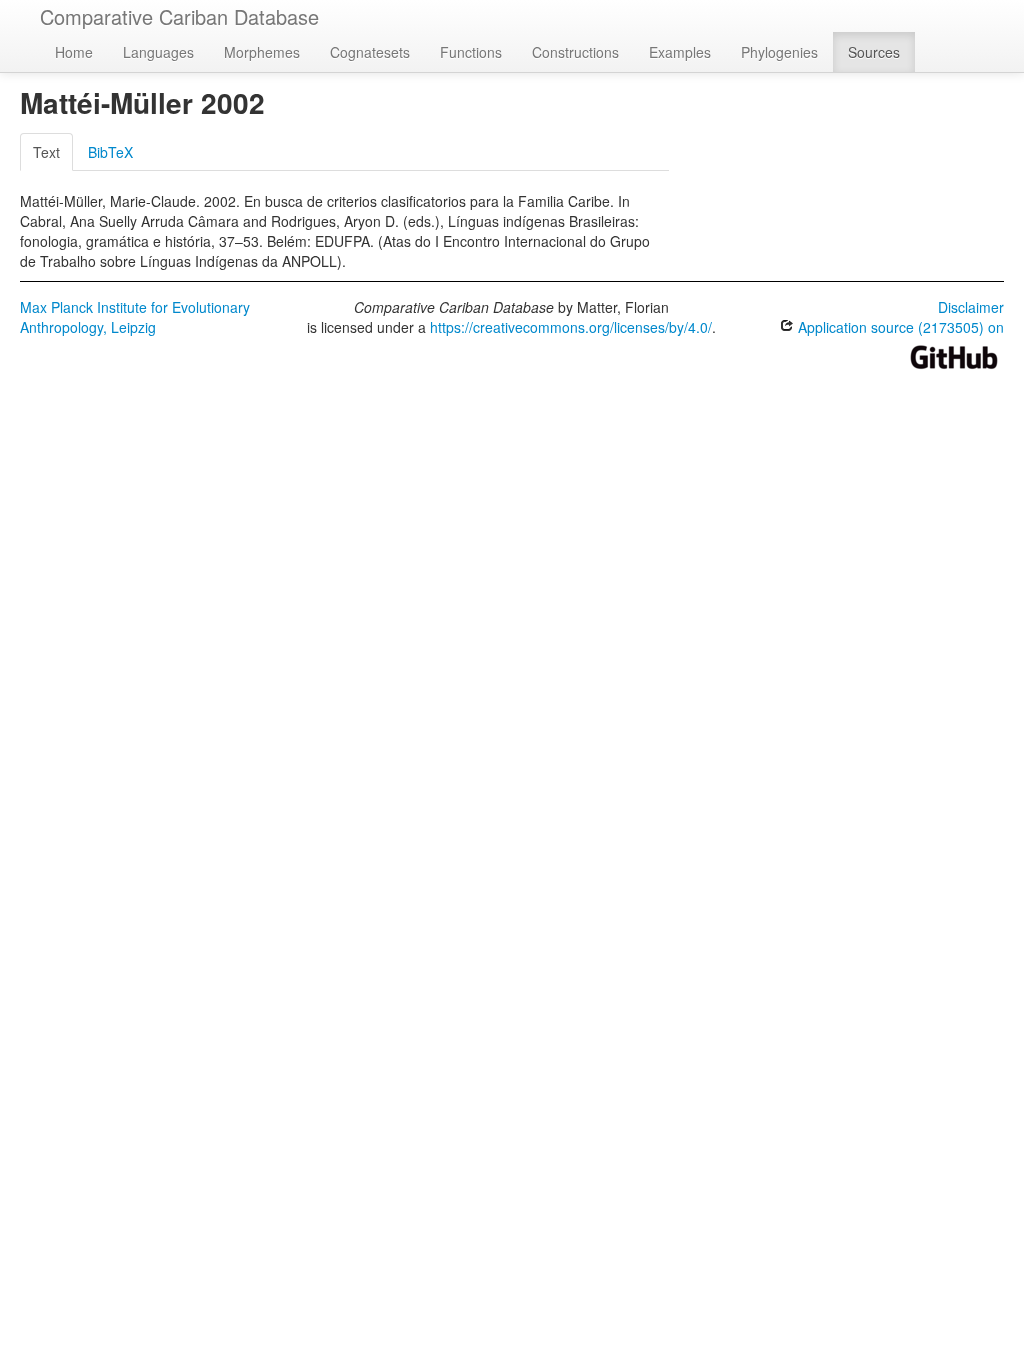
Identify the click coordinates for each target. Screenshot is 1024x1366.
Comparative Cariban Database (179, 16)
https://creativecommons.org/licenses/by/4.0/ (571, 327)
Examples (680, 52)
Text (46, 152)
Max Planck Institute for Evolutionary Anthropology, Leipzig (135, 317)
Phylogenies (779, 52)
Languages (158, 52)
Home (74, 52)
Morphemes (262, 52)
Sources (874, 52)
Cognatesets (370, 52)
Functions (471, 52)
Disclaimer (971, 307)
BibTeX (110, 152)
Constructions (575, 52)
